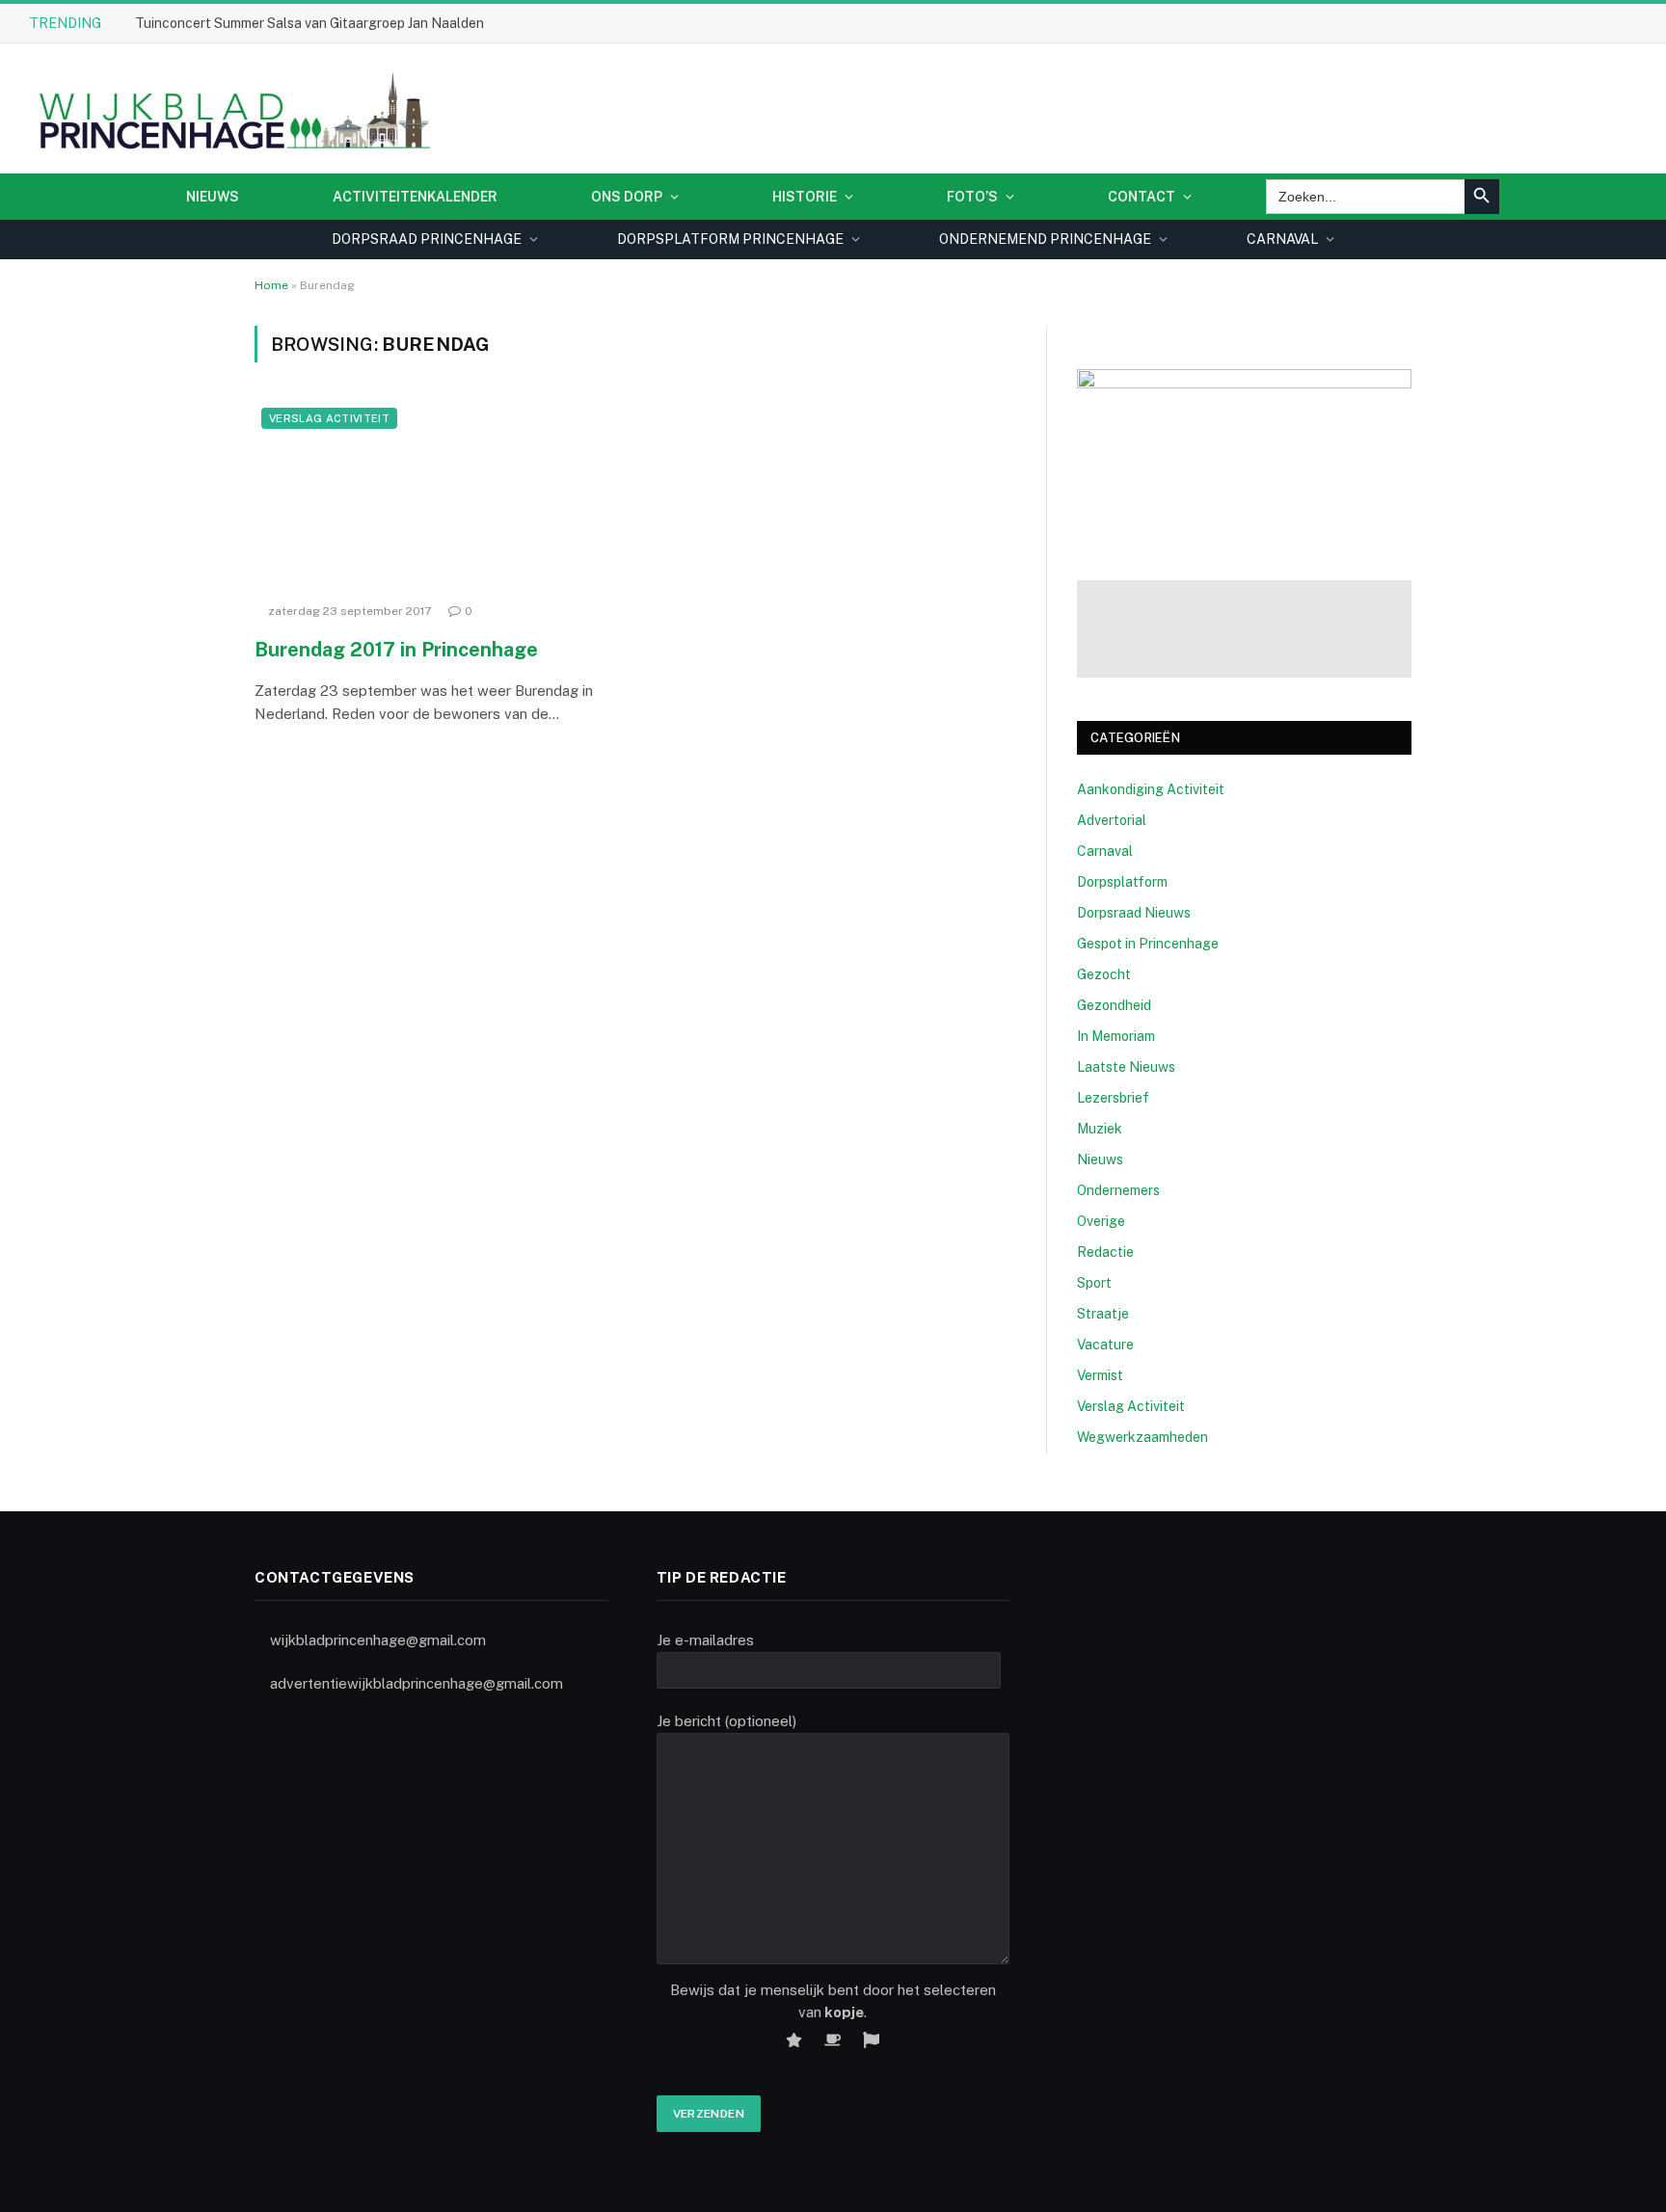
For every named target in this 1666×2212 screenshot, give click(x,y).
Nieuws (213, 197)
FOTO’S (972, 197)
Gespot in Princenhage (1148, 944)
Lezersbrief (1113, 1098)
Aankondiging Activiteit (1151, 789)
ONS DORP (627, 197)
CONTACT (1142, 197)
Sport (1094, 1283)
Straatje (1103, 1314)
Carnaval (1105, 851)
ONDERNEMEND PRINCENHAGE (1045, 239)
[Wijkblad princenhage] (231, 108)
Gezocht (1104, 974)
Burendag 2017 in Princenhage (396, 650)
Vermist (1100, 1375)
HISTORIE (805, 197)
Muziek (1100, 1129)
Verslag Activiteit (329, 418)
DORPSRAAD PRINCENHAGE (427, 239)
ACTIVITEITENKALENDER (415, 197)
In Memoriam (1116, 1036)
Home (271, 285)
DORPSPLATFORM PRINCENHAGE (730, 239)
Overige (1101, 1221)
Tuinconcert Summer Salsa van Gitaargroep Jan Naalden (309, 23)
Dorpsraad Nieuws (1134, 913)
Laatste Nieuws (1126, 1067)
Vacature (1105, 1345)
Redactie (1105, 1252)
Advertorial (1112, 820)
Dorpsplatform (1122, 882)
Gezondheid (1114, 1005)
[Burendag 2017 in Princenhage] (436, 497)
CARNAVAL (1282, 239)
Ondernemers (1118, 1190)
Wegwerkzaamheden (1142, 1437)
